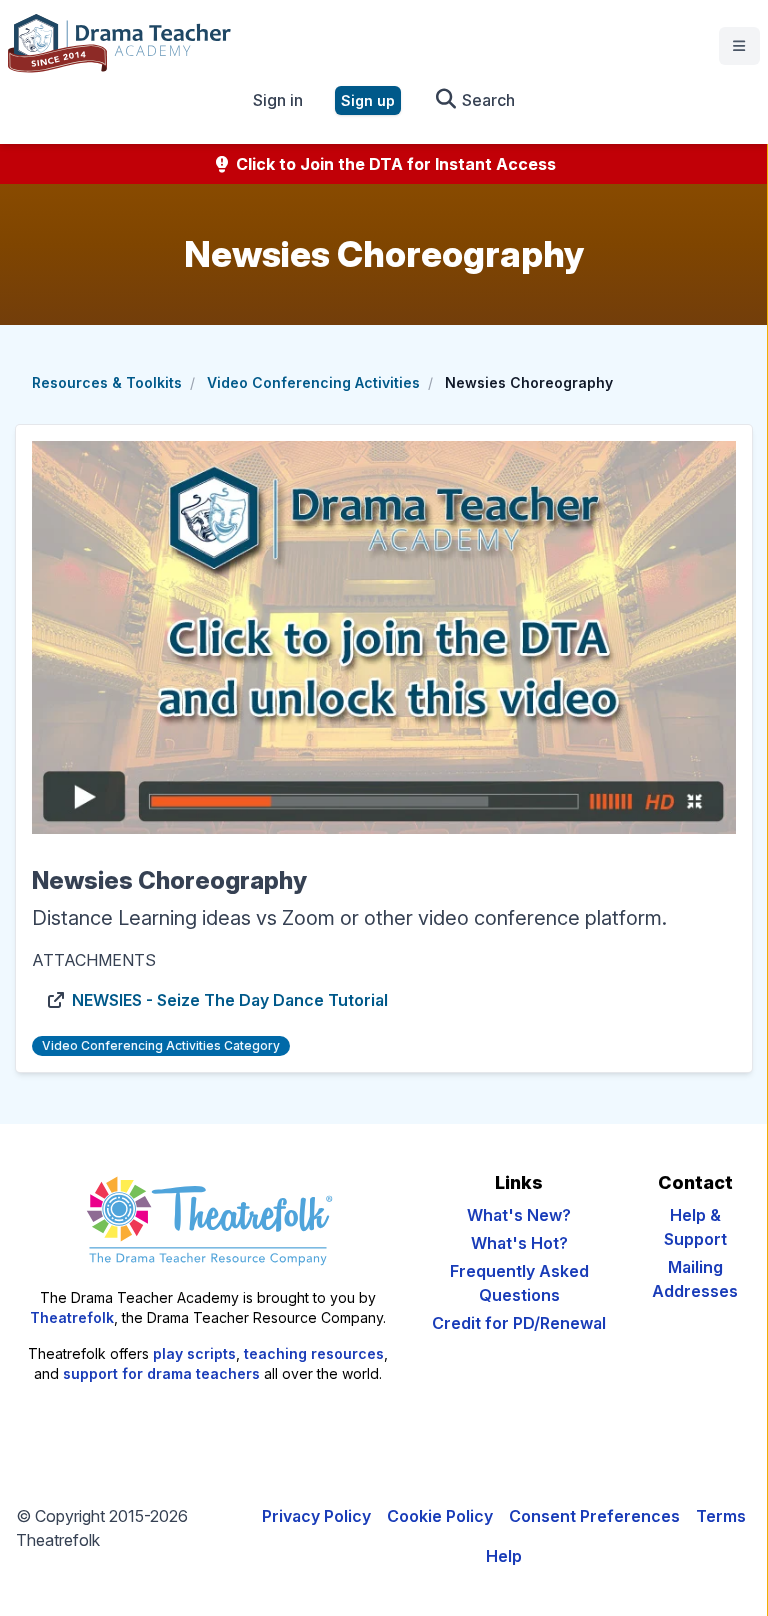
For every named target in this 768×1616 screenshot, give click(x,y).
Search (486, 100)
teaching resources (314, 1353)
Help (504, 1556)
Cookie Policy (440, 1516)
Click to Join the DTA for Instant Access (394, 164)
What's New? (519, 1215)
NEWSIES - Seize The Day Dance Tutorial (230, 1000)
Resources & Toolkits (107, 382)
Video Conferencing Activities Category (161, 1045)
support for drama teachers (161, 1373)
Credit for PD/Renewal (519, 1323)
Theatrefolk (72, 1317)
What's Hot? (519, 1243)
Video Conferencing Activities (313, 382)
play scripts (194, 1353)
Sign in (278, 100)
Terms (721, 1516)
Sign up (368, 100)
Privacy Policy (316, 1516)
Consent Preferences (594, 1516)
